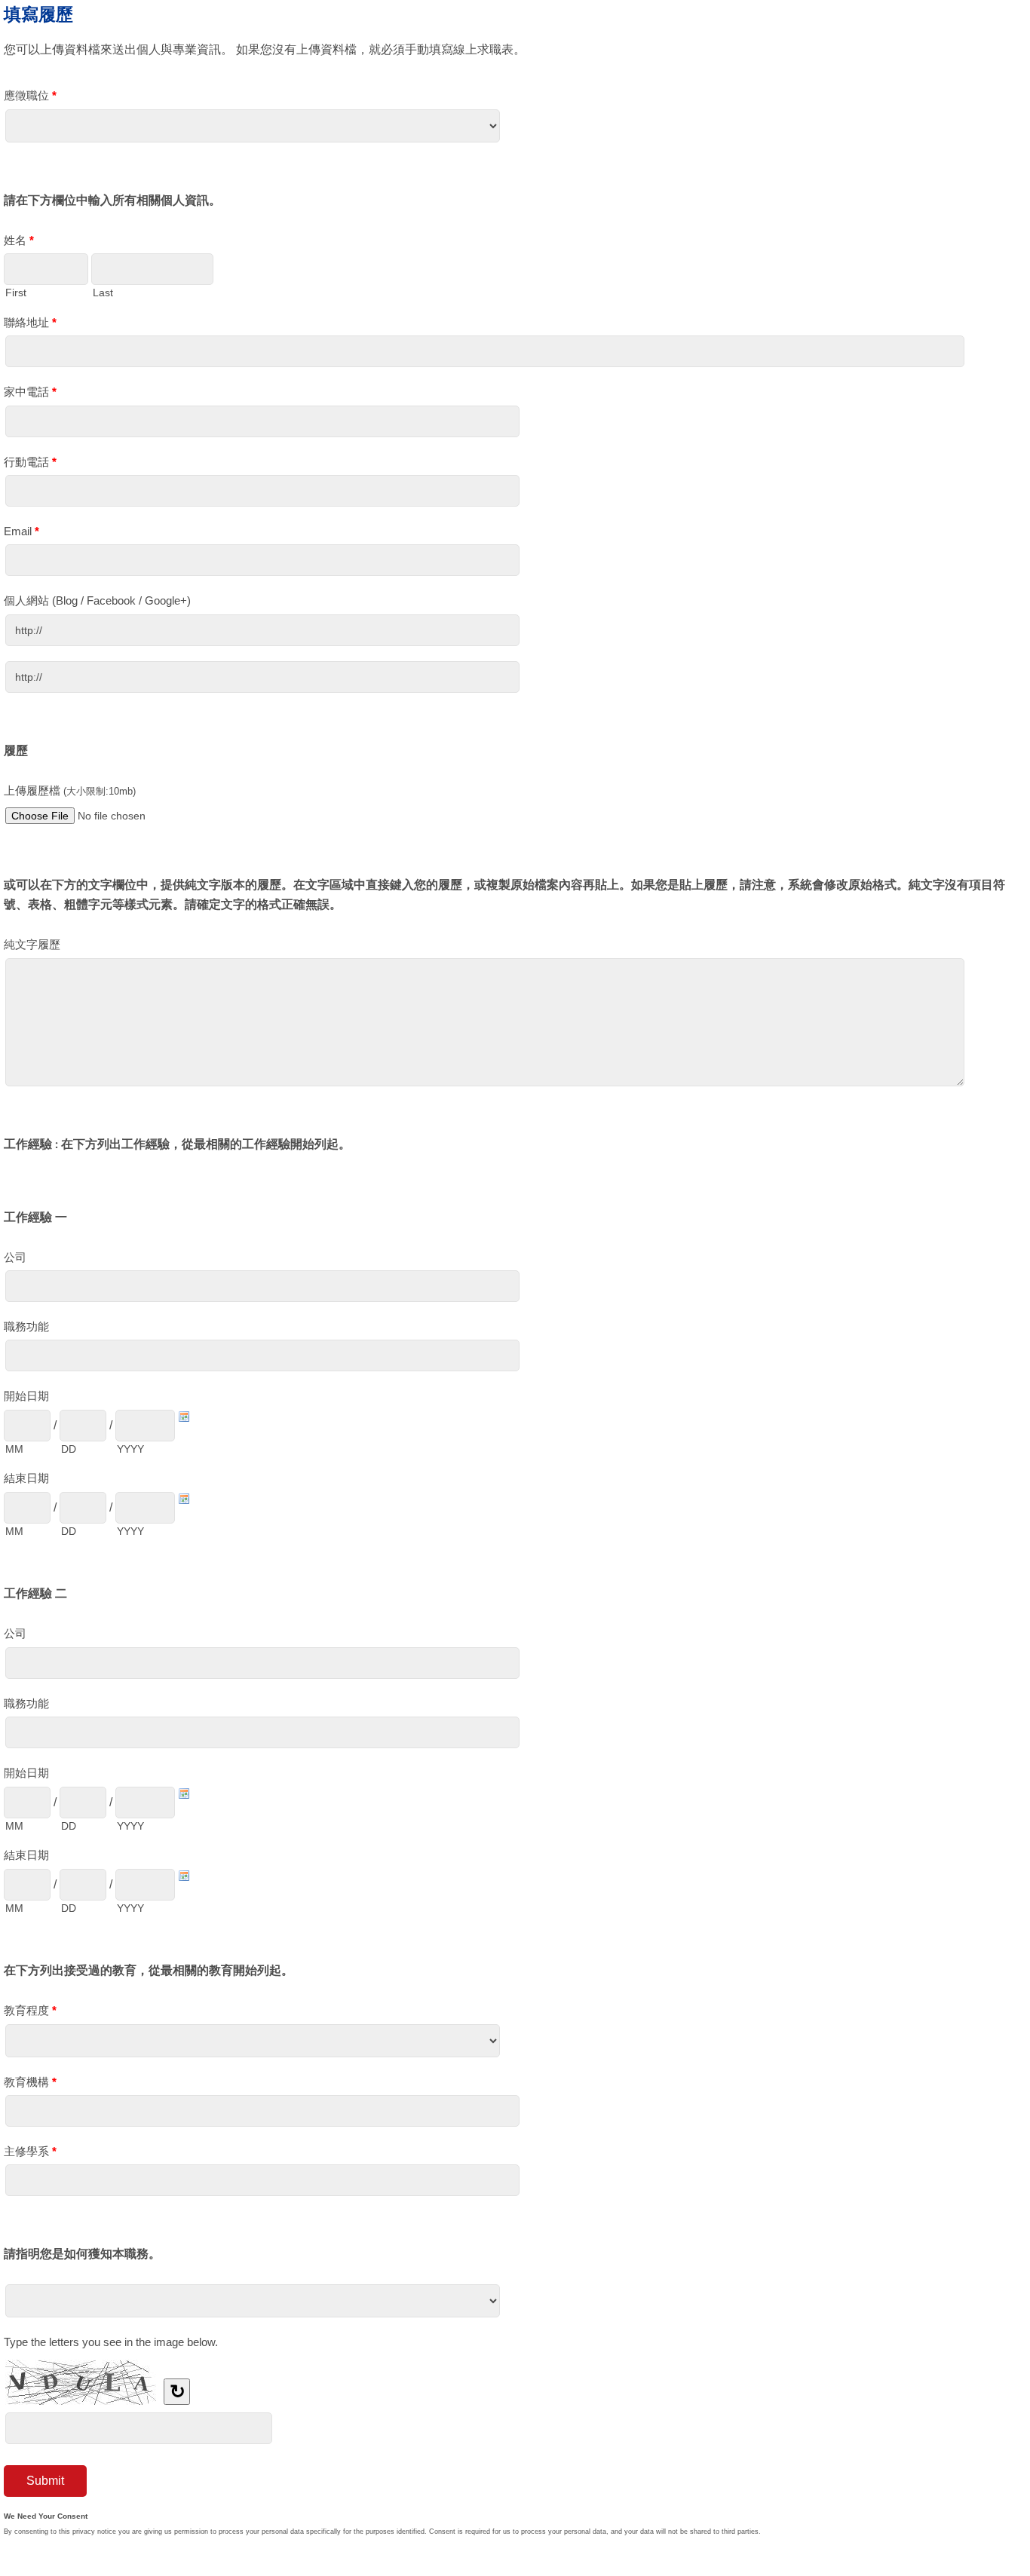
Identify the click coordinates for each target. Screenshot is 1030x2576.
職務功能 (26, 1326)
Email (21, 531)
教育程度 (30, 2010)
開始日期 (26, 1396)
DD (69, 1449)
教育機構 (30, 2082)
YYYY (130, 1449)
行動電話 (30, 462)
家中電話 (30, 392)
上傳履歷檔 (70, 790)
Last (103, 293)
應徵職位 (30, 95)
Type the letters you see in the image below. (111, 2342)
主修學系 (30, 2151)
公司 (15, 1257)
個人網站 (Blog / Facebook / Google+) (97, 600)
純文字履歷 (32, 944)
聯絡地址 (30, 322)
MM (14, 1449)
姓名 (19, 240)
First (16, 293)
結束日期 (26, 1478)
